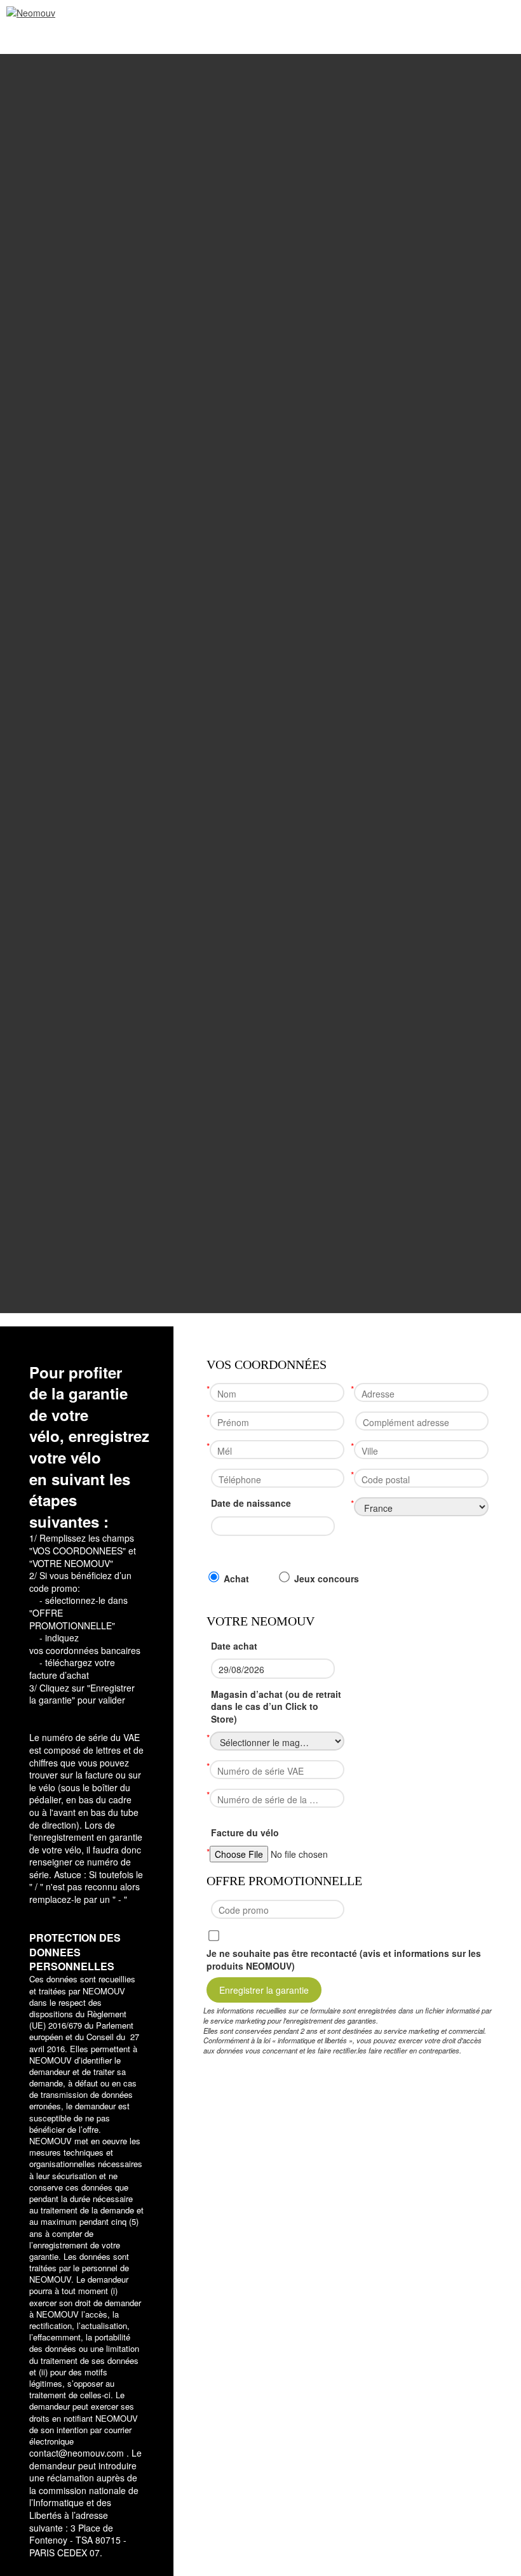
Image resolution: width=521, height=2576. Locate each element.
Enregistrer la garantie (264, 1990)
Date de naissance (251, 1503)
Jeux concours (327, 1579)
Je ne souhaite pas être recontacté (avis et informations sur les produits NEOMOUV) (344, 1960)
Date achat (234, 1646)
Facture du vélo (245, 1833)
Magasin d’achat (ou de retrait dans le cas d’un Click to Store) (276, 1707)
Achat (236, 1579)
